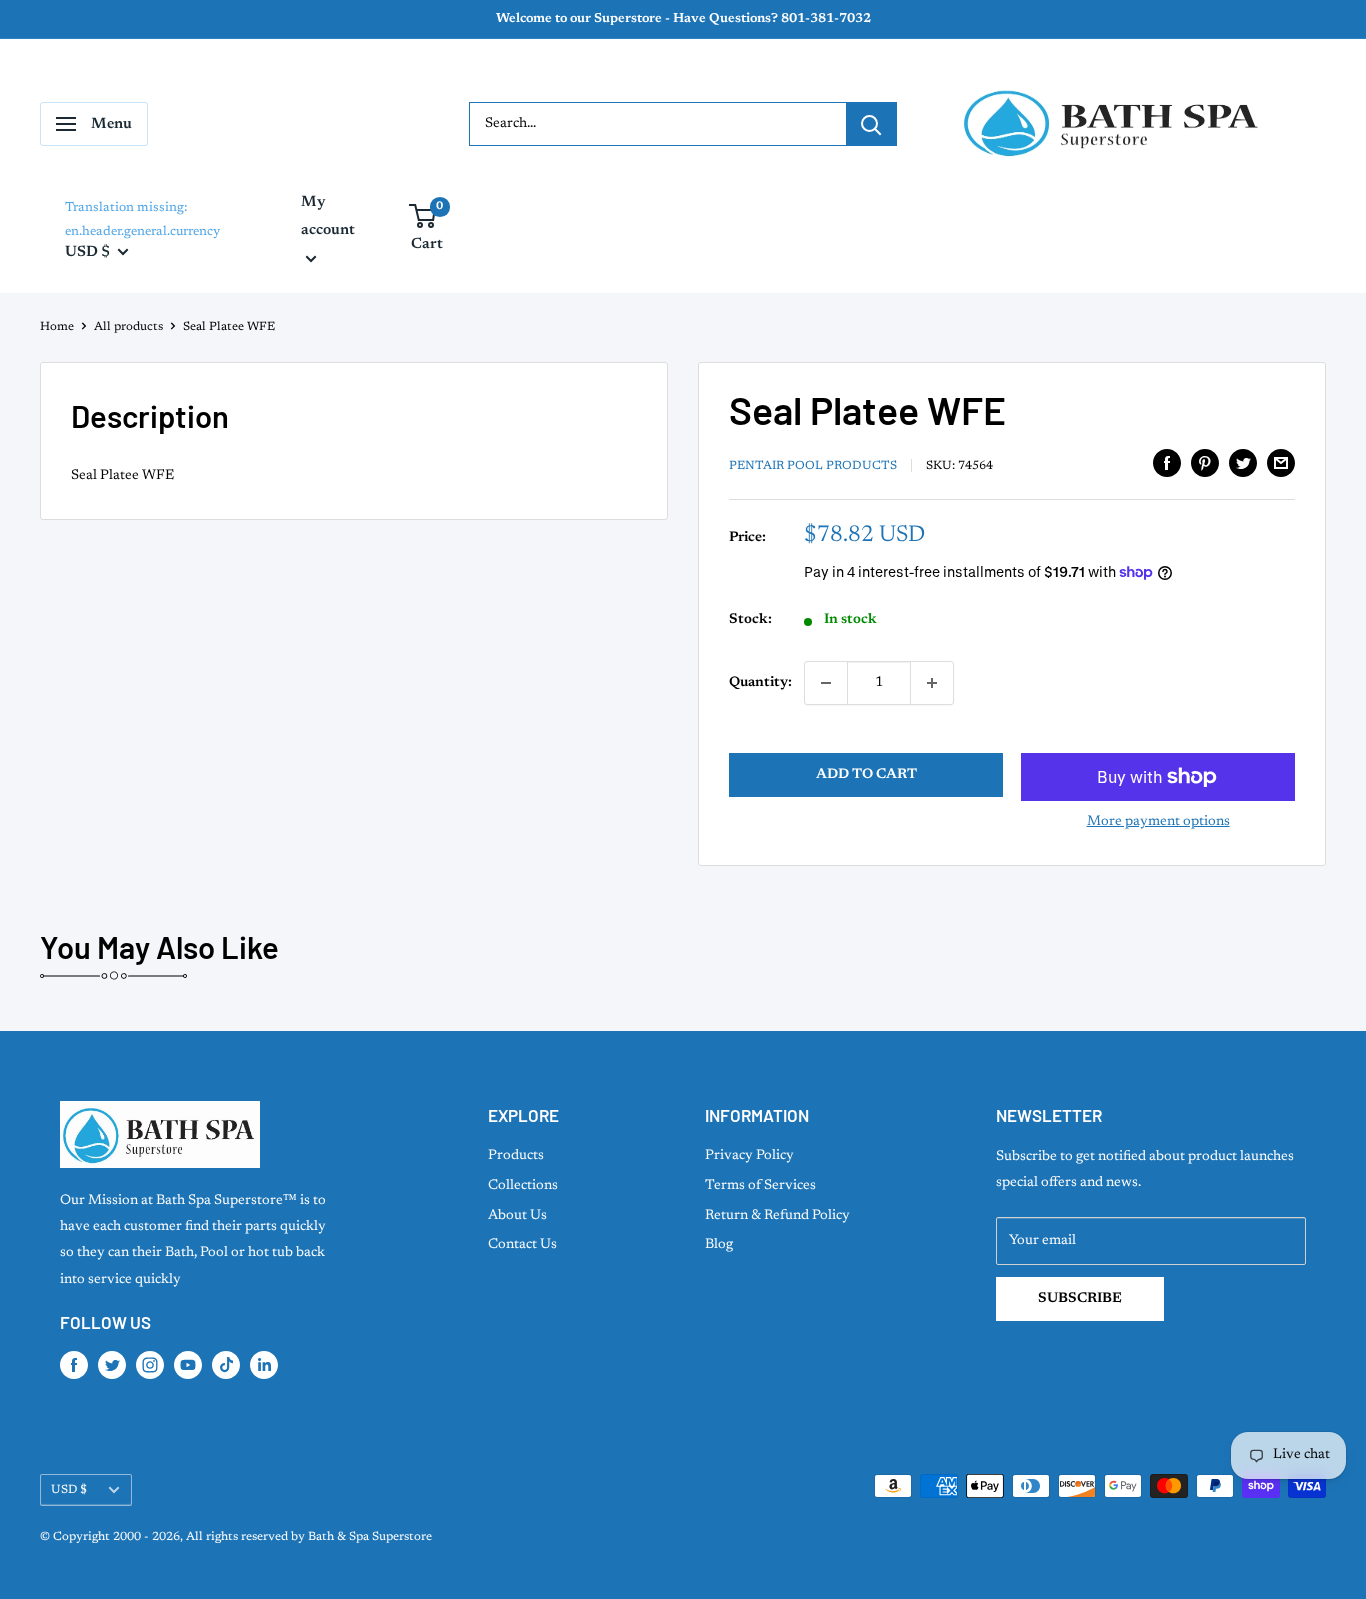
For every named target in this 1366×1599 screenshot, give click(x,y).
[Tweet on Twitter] (1243, 463)
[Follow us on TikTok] (226, 1365)
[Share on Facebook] (1167, 463)
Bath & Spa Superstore (370, 1537)
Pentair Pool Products (813, 466)
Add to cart (866, 775)
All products (128, 327)
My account (328, 216)
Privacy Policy (749, 1156)
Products (516, 1156)
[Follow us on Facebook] (74, 1365)
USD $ (69, 1490)
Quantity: (760, 683)
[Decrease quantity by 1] (826, 683)
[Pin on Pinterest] (1205, 463)
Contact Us (522, 1245)
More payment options (1158, 822)
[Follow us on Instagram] (150, 1365)
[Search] (871, 124)
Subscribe (1080, 1299)
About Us (517, 1216)
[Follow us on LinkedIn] (264, 1365)
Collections (523, 1186)
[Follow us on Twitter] (112, 1365)
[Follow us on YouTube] (188, 1365)
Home (57, 327)
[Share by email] (1281, 463)
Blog (719, 1245)
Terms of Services (760, 1186)
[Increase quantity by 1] (932, 683)
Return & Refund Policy (777, 1216)
